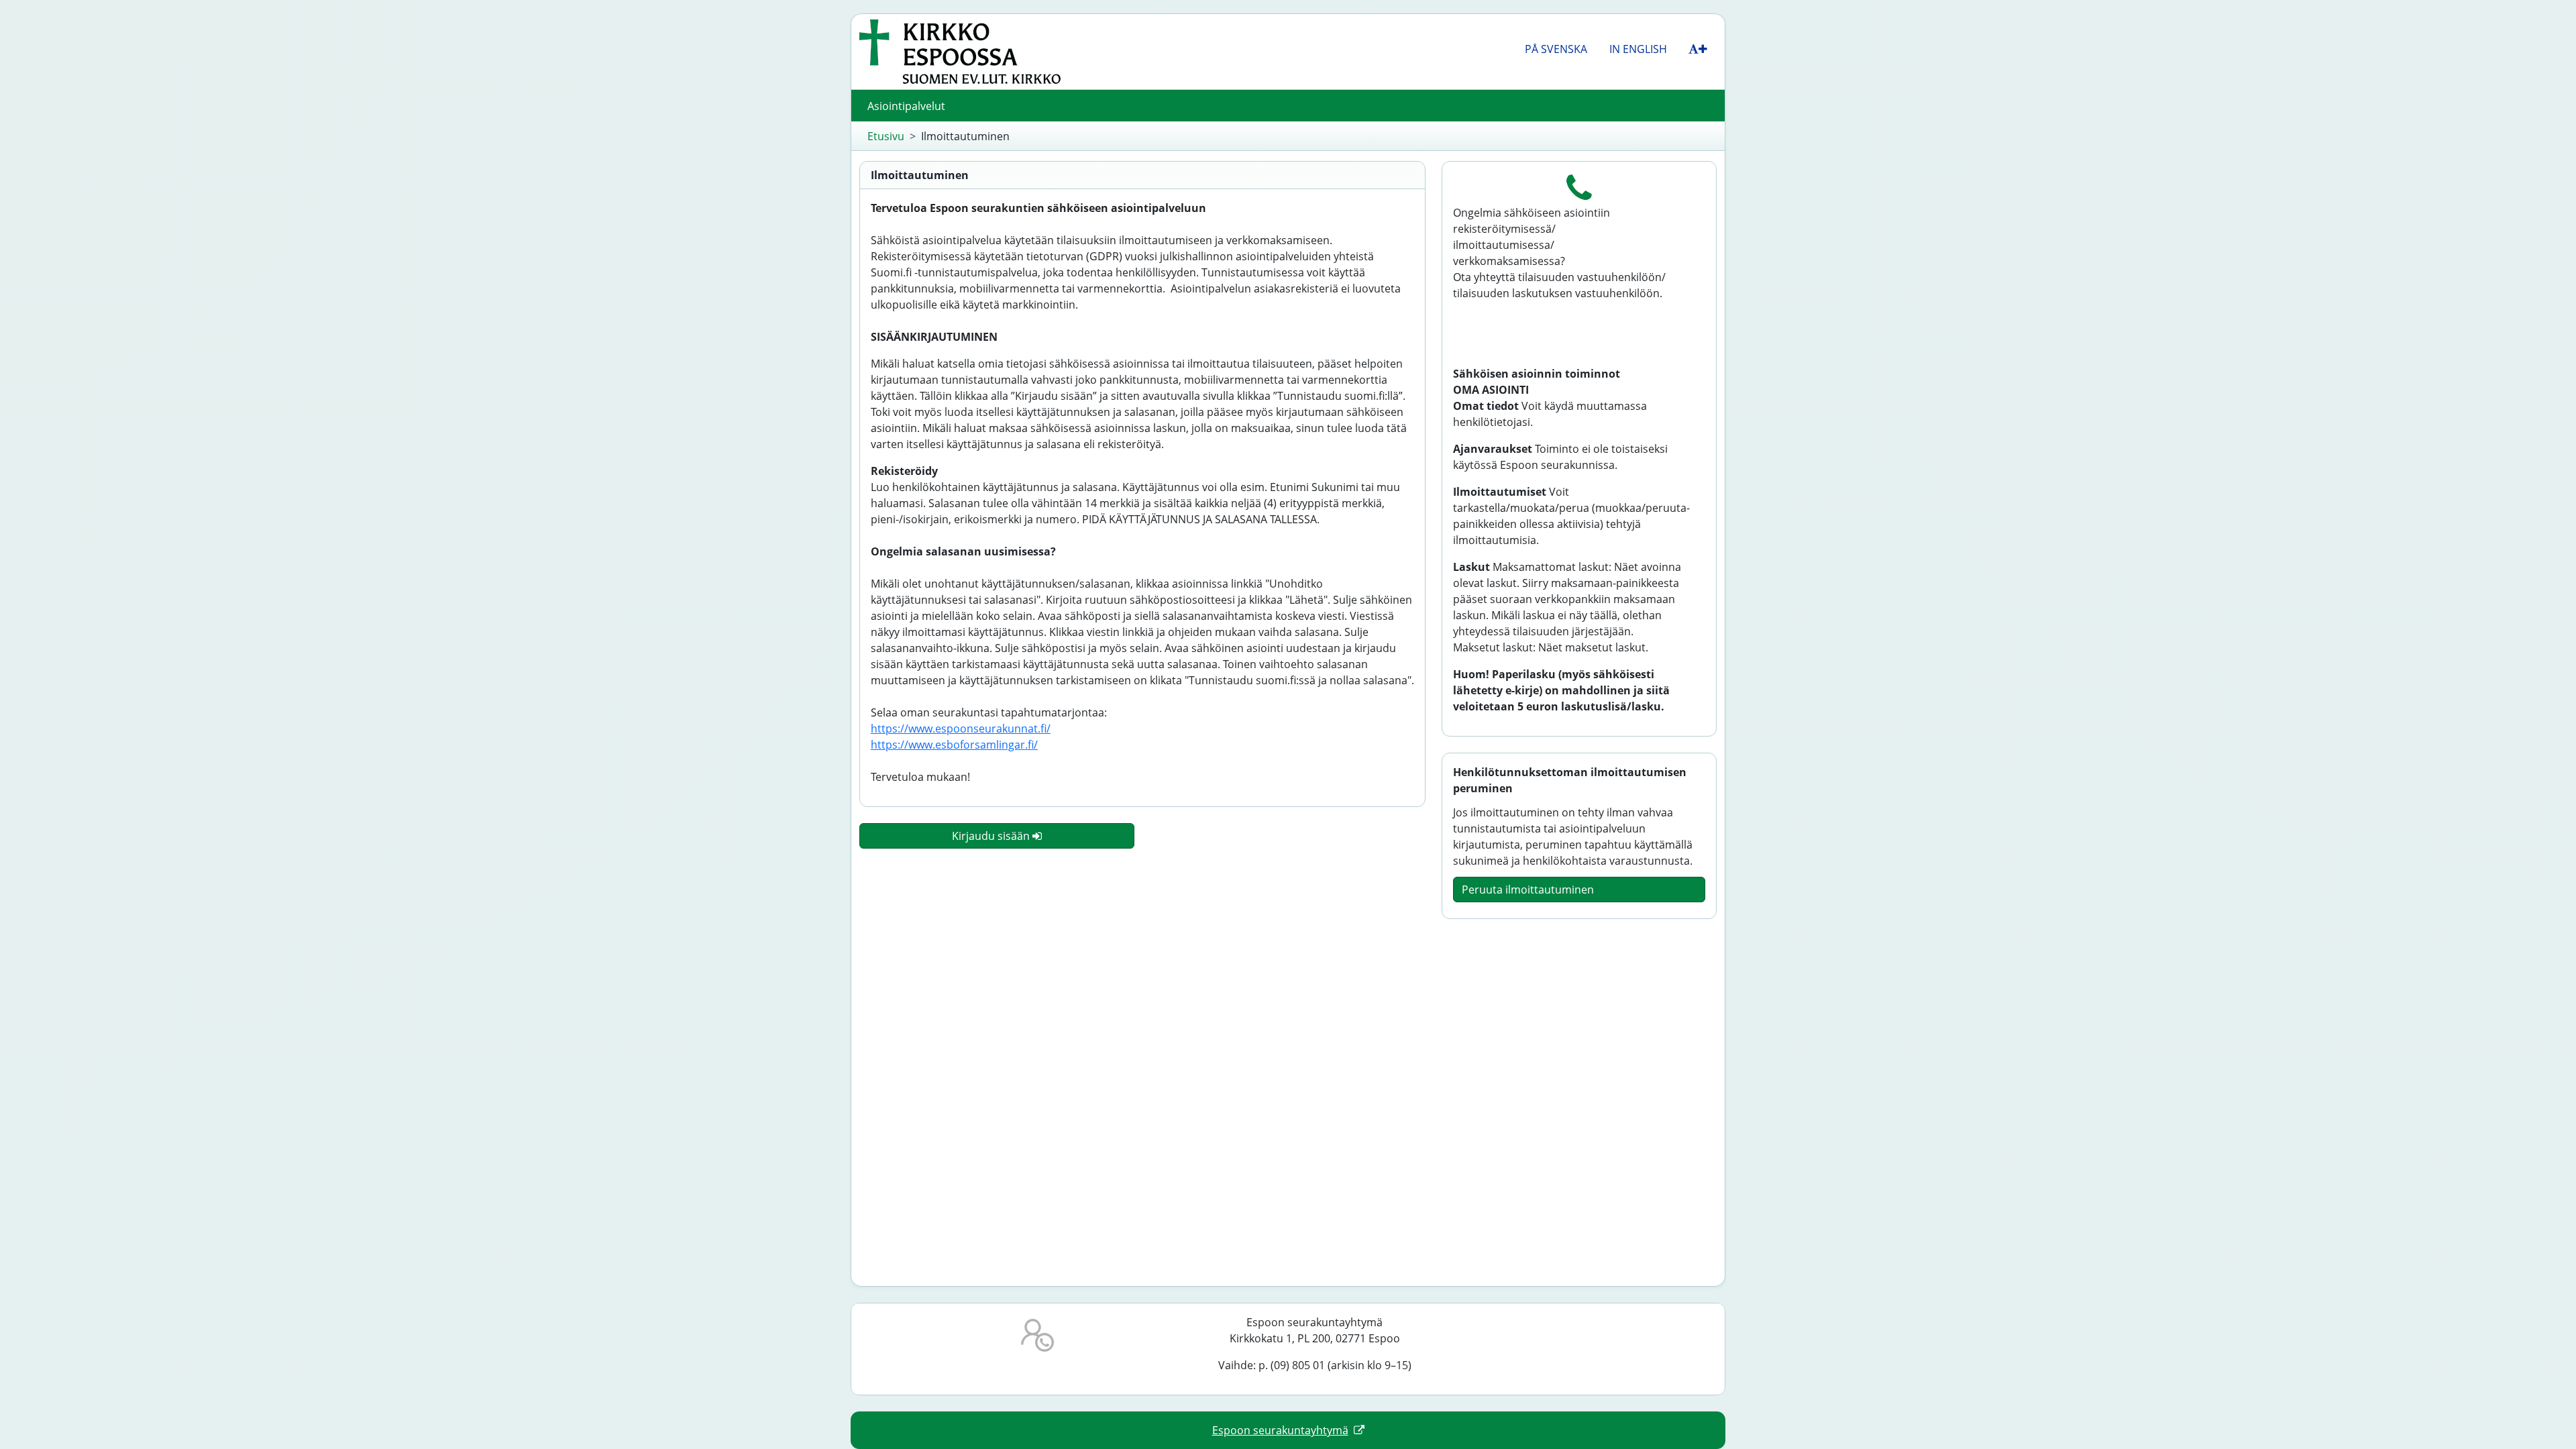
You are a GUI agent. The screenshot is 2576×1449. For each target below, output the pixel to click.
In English (1638, 49)
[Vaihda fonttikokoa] (1698, 49)
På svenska (1556, 49)
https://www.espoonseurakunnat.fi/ (961, 729)
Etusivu (886, 136)
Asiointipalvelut (906, 106)
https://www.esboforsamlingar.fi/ (954, 745)
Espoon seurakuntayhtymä (1280, 1430)
